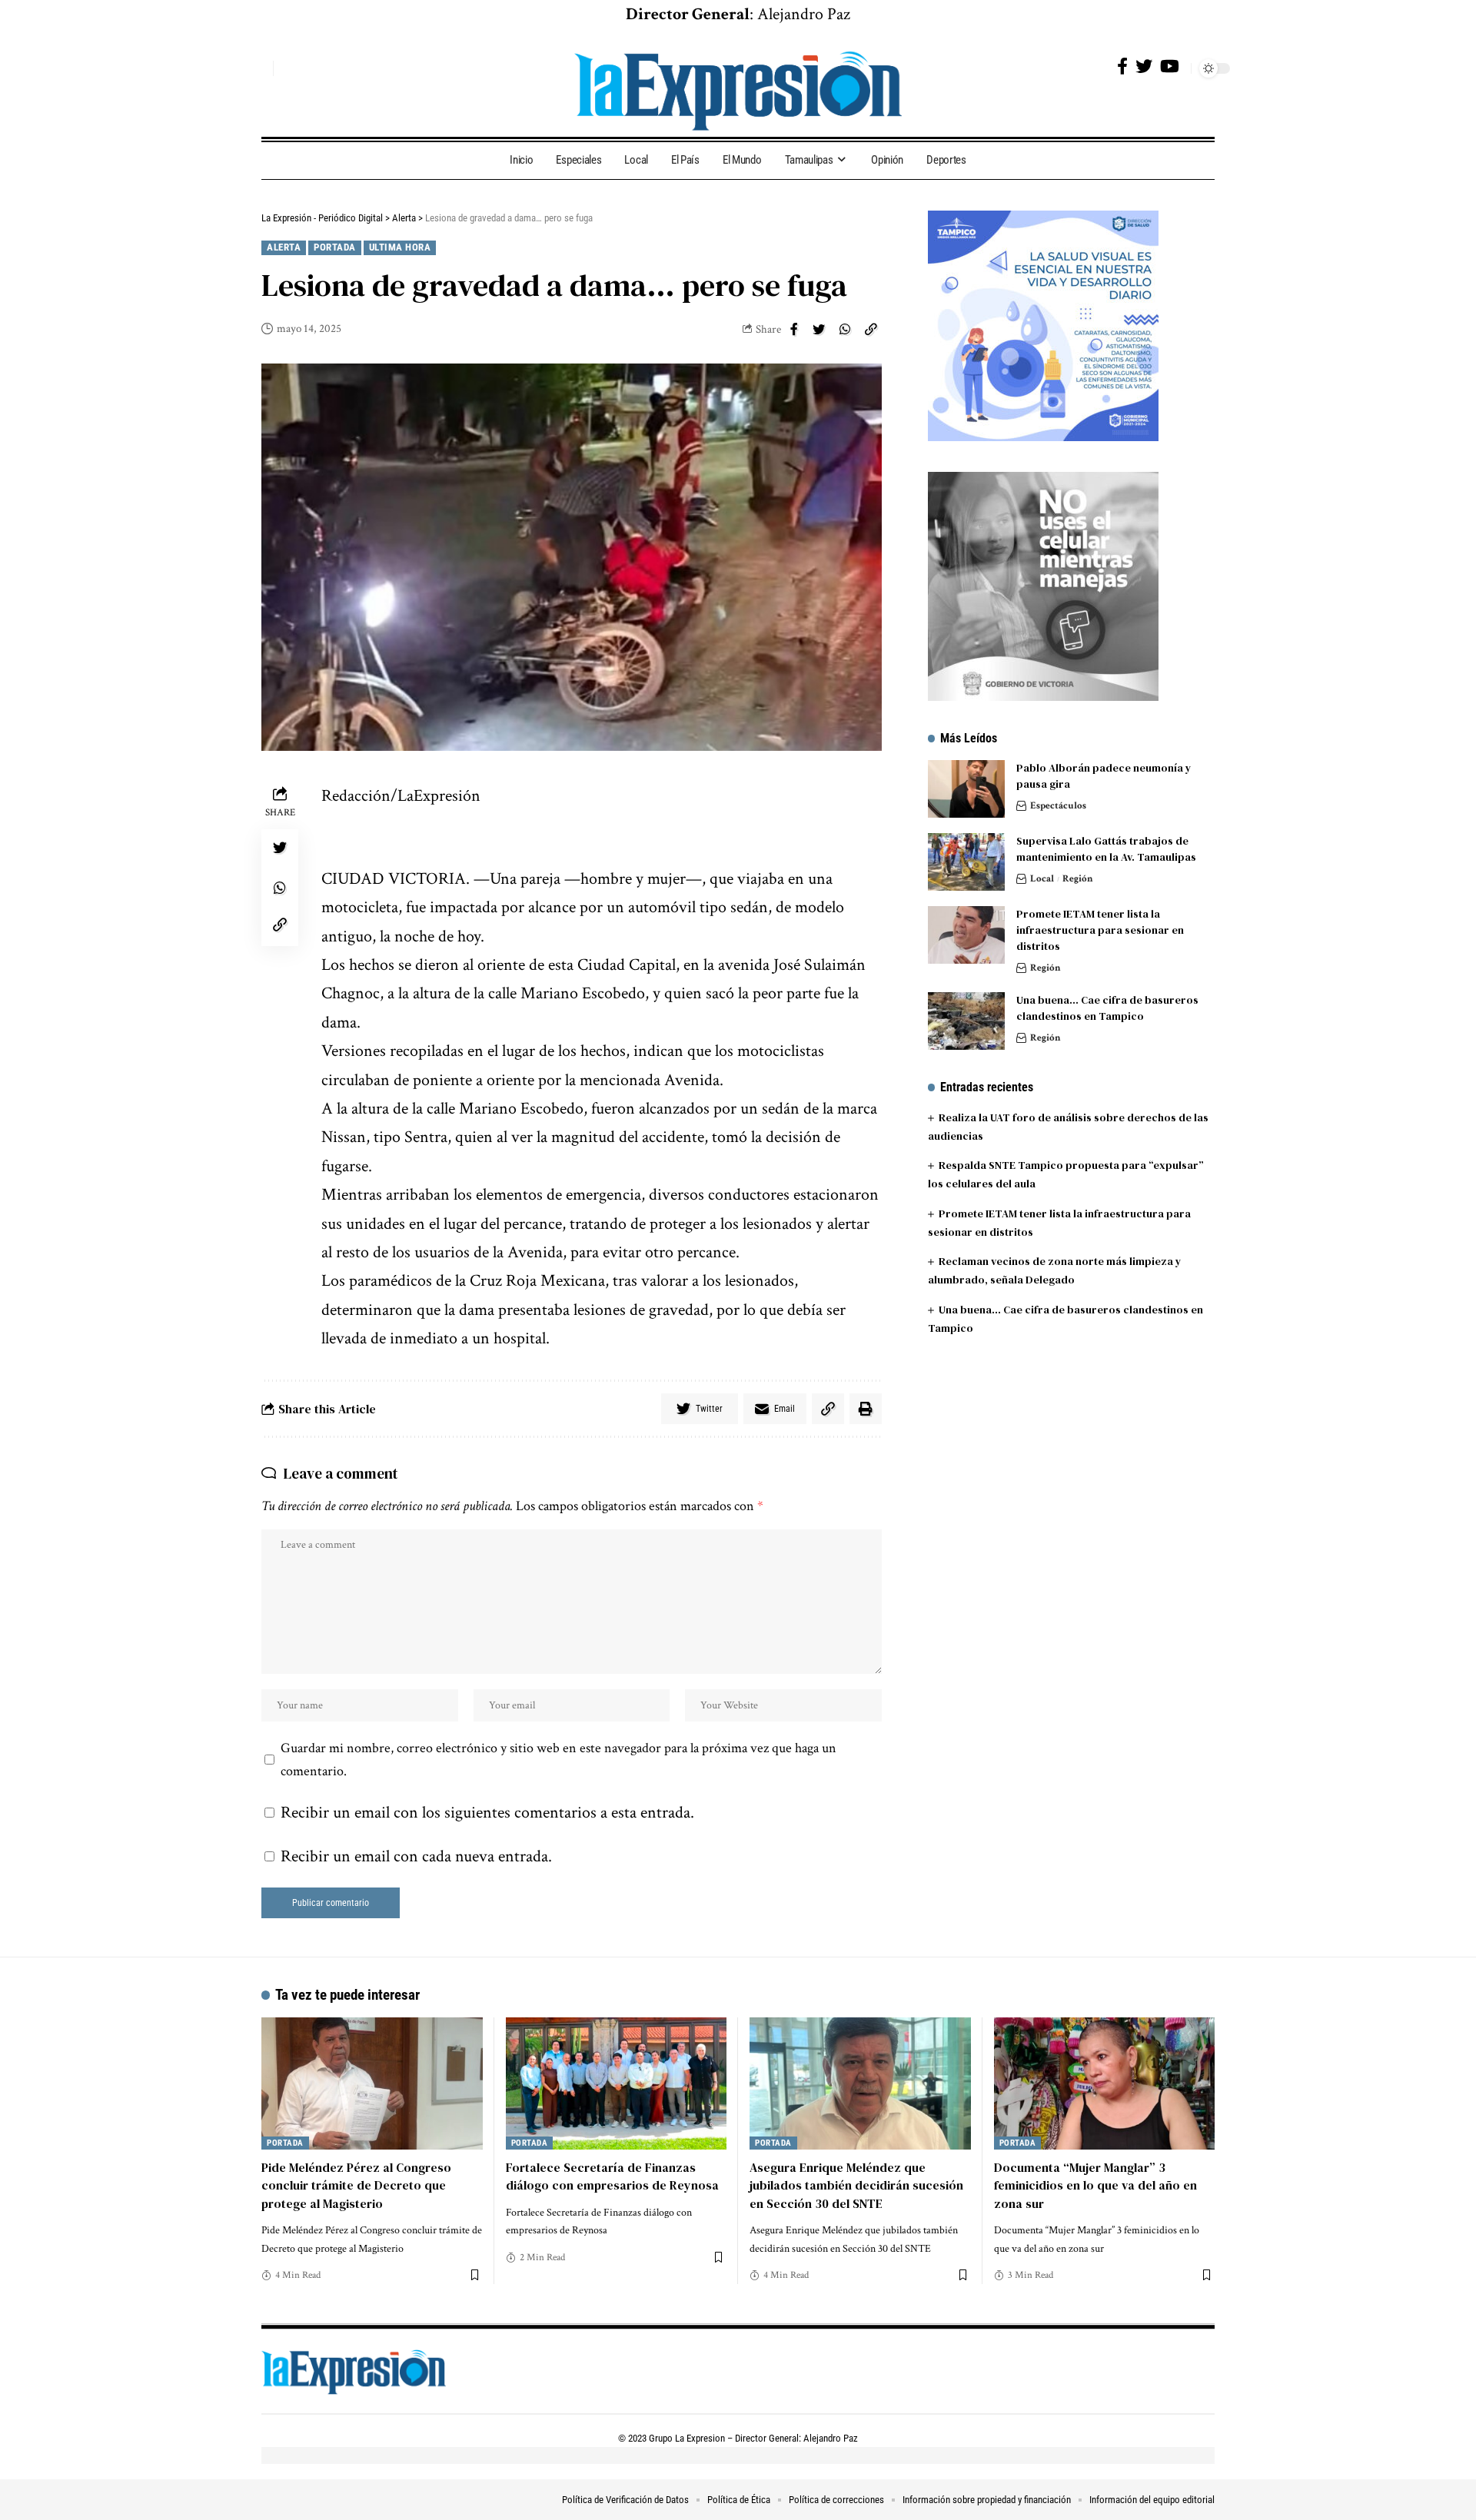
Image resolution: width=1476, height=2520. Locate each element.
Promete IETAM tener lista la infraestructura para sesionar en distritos (1100, 930)
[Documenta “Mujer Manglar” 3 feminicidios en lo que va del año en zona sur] (1105, 2084)
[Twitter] (1144, 66)
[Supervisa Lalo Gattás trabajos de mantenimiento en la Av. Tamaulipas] (966, 862)
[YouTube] (1170, 66)
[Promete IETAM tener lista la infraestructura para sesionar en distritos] (966, 935)
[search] (258, 68)
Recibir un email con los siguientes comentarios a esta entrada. (487, 1813)
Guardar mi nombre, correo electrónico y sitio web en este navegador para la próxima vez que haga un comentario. (558, 1760)
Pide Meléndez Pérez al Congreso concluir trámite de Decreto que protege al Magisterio (356, 2185)
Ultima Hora (400, 247)
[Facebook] (1122, 66)
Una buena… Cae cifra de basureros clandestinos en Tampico (1107, 1008)
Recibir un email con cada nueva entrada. (416, 1856)
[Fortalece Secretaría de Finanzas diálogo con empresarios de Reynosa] (617, 2084)
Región (1078, 879)
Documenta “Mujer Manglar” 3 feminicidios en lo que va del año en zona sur (1095, 2185)
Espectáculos (1058, 806)
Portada (335, 247)
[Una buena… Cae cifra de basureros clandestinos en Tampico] (966, 1021)
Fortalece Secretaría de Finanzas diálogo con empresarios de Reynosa (612, 2176)
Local (1042, 879)
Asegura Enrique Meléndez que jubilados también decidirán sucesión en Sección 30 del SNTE (856, 2185)
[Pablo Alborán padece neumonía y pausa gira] (966, 789)
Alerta (284, 247)
